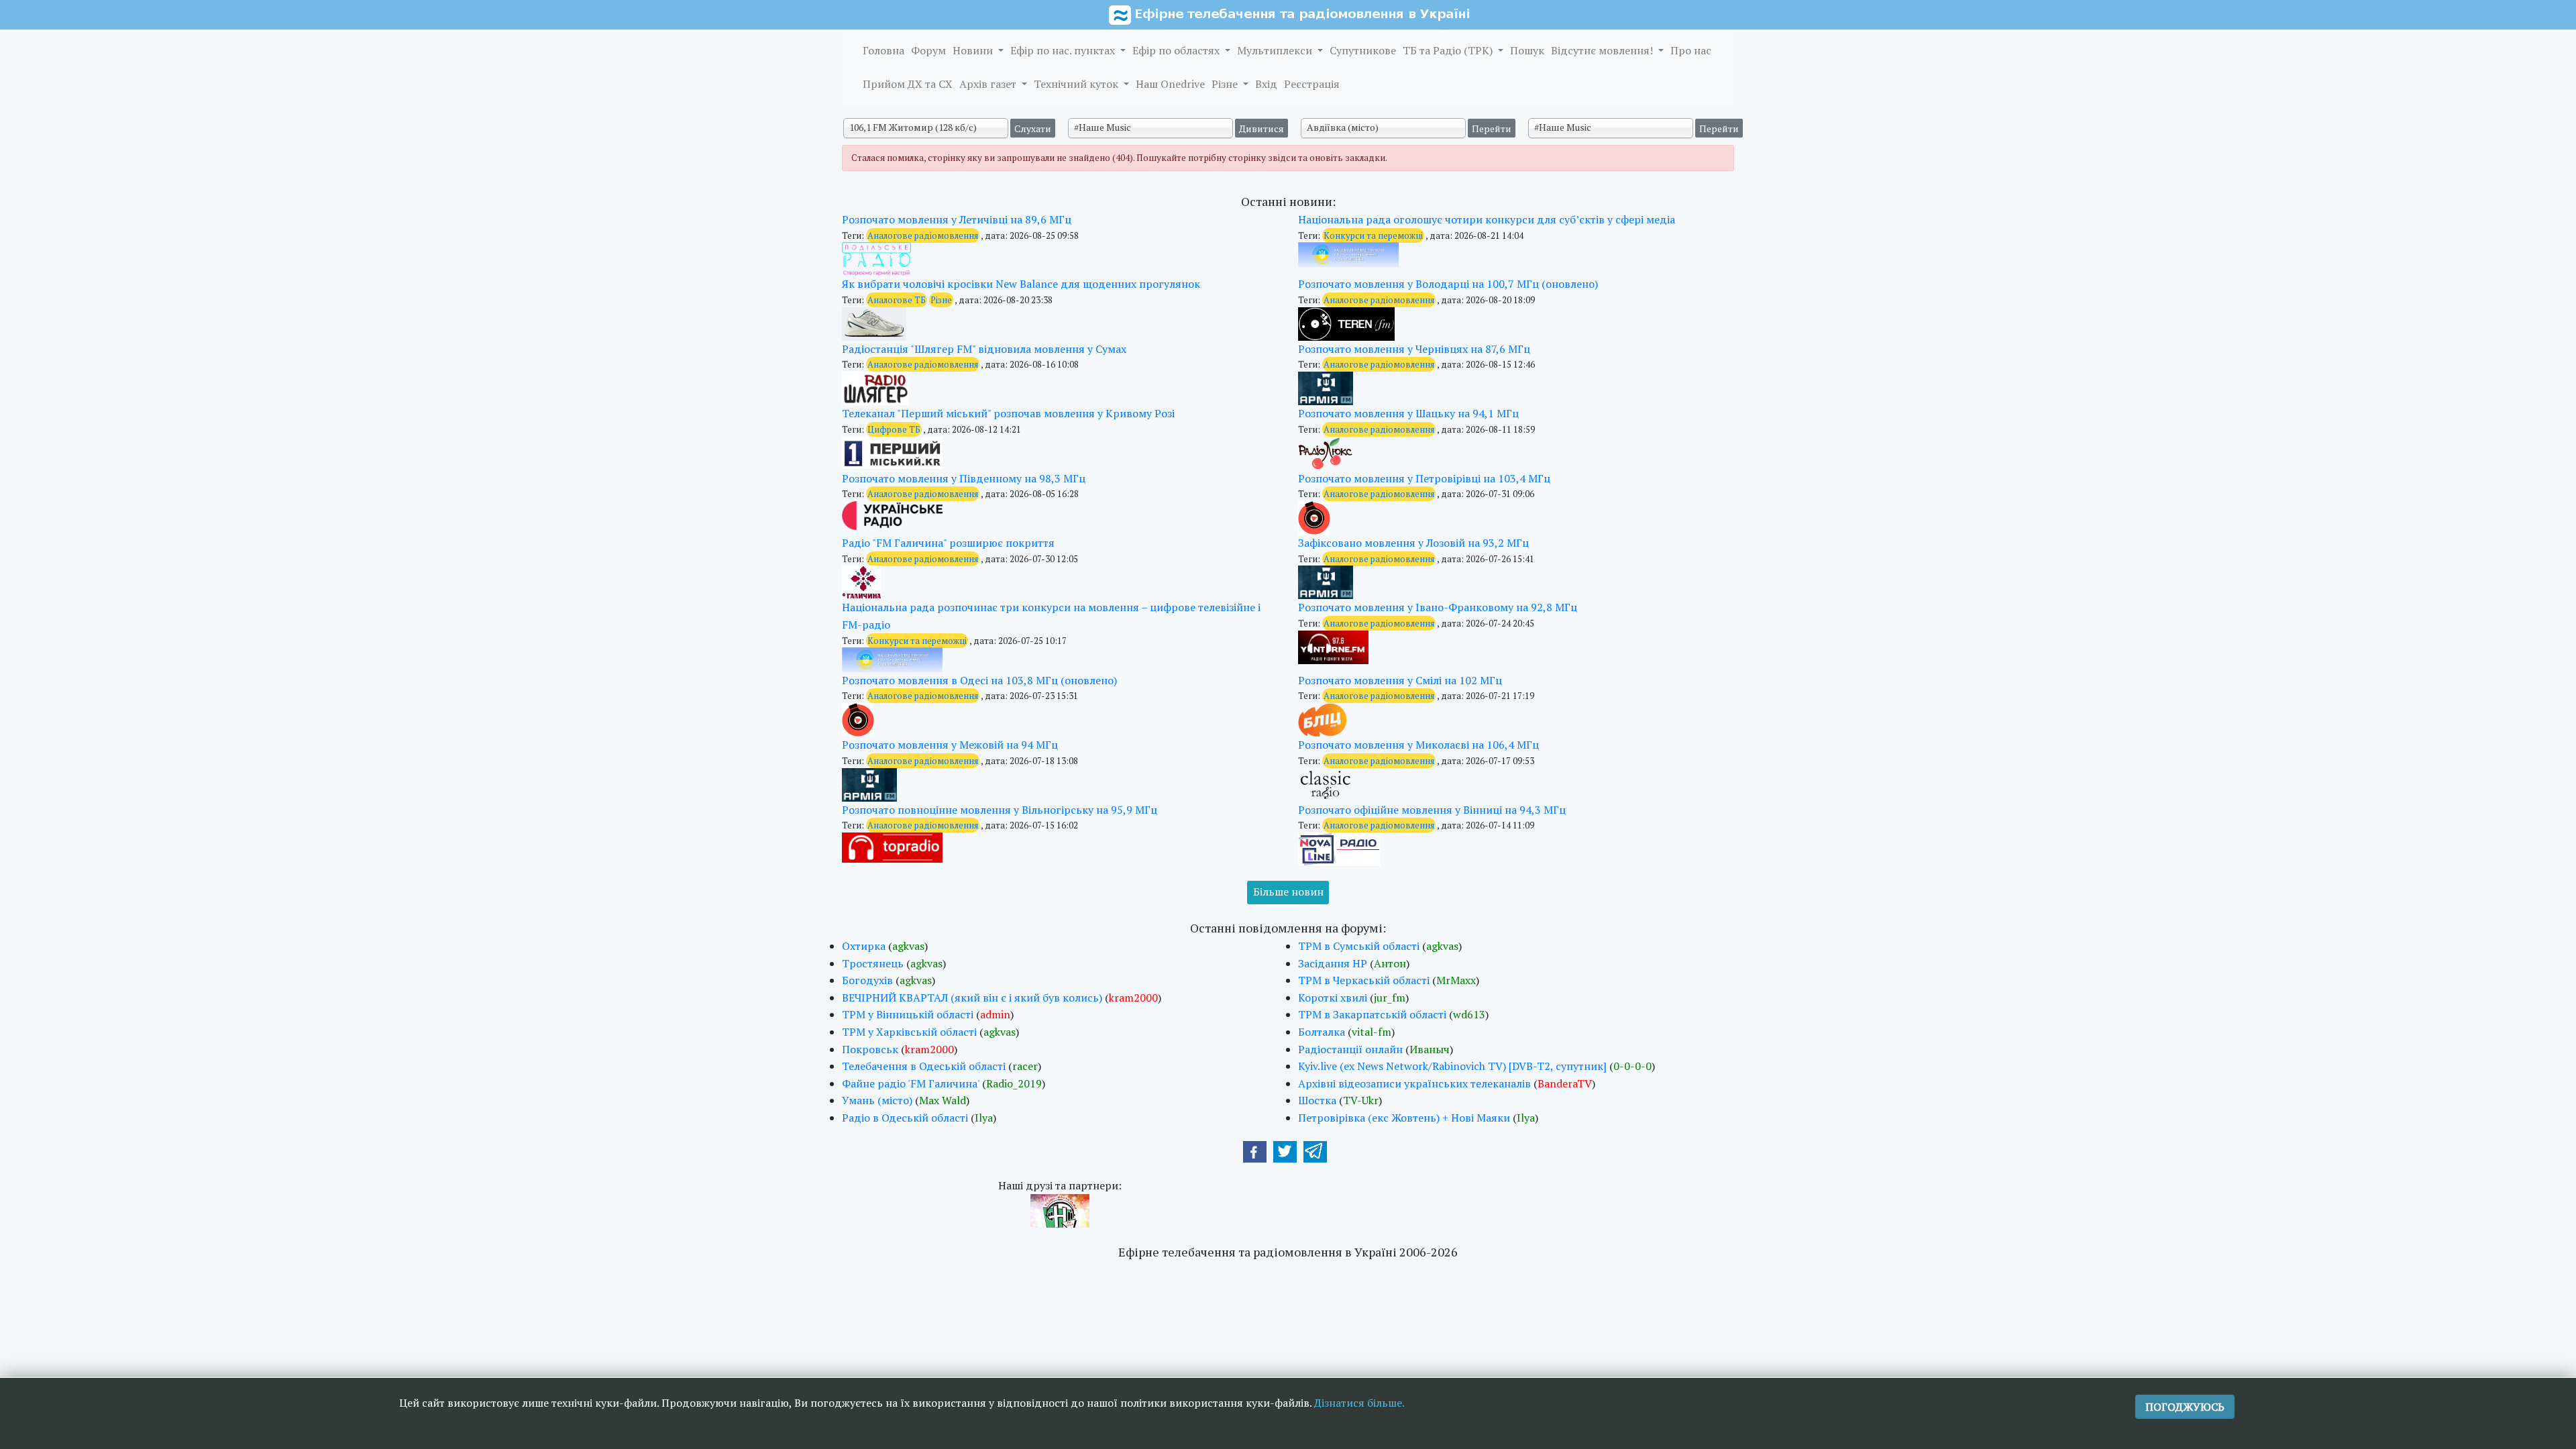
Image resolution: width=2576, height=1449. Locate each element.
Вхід (1266, 84)
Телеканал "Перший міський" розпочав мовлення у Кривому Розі (1008, 413)
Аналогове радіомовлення (923, 235)
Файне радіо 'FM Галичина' (911, 1083)
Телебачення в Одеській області (924, 1066)
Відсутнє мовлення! (1603, 50)
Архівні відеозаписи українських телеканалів (1414, 1083)
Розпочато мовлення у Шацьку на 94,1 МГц (1408, 413)
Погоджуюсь (2185, 1407)
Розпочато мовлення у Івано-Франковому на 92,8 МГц (1438, 607)
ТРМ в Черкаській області (1364, 980)
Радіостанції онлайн (1350, 1049)
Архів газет (989, 84)
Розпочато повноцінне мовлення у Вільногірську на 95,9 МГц (1000, 810)
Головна (883, 50)
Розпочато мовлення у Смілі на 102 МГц (1400, 680)
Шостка (1317, 1100)
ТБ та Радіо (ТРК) (1449, 50)
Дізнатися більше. (1359, 1403)
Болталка (1322, 1032)
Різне (1226, 84)
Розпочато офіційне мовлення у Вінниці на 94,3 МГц (1432, 810)
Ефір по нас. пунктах (1064, 50)
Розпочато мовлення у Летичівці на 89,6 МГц (957, 219)
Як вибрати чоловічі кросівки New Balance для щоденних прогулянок (1021, 284)
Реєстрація (1312, 84)
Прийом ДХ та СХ (908, 84)
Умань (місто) (877, 1100)
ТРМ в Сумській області (1359, 946)
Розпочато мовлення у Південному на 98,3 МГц (964, 478)
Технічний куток (1077, 84)
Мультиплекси (1276, 50)
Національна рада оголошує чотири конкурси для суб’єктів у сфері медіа (1487, 219)
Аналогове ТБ (897, 300)
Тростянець (873, 963)
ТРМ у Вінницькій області (908, 1014)
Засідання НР (1333, 963)
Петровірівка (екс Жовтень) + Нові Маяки (1404, 1118)
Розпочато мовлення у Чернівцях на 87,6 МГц (1414, 349)
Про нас (1691, 50)
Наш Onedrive (1170, 84)
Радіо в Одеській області (905, 1118)
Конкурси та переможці (1373, 235)
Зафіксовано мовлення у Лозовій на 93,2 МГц (1413, 543)
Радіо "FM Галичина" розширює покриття (948, 543)
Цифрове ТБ (894, 429)
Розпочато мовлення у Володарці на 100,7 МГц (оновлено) (1448, 284)
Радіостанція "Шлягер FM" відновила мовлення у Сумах (984, 349)
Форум (928, 50)
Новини (974, 50)
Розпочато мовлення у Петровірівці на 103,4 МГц (1424, 478)
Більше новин (1288, 892)
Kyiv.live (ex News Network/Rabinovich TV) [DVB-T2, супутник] (1452, 1066)
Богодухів (867, 980)
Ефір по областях (1177, 50)
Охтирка (864, 946)
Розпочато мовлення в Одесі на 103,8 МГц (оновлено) (979, 680)
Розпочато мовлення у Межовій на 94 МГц (950, 745)
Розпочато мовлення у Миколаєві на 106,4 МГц (1418, 745)
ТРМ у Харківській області (909, 1032)
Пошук (1527, 50)
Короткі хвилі (1333, 998)
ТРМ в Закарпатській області (1372, 1014)
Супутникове (1363, 50)
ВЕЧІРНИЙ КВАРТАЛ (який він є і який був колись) (972, 998)
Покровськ (870, 1049)
